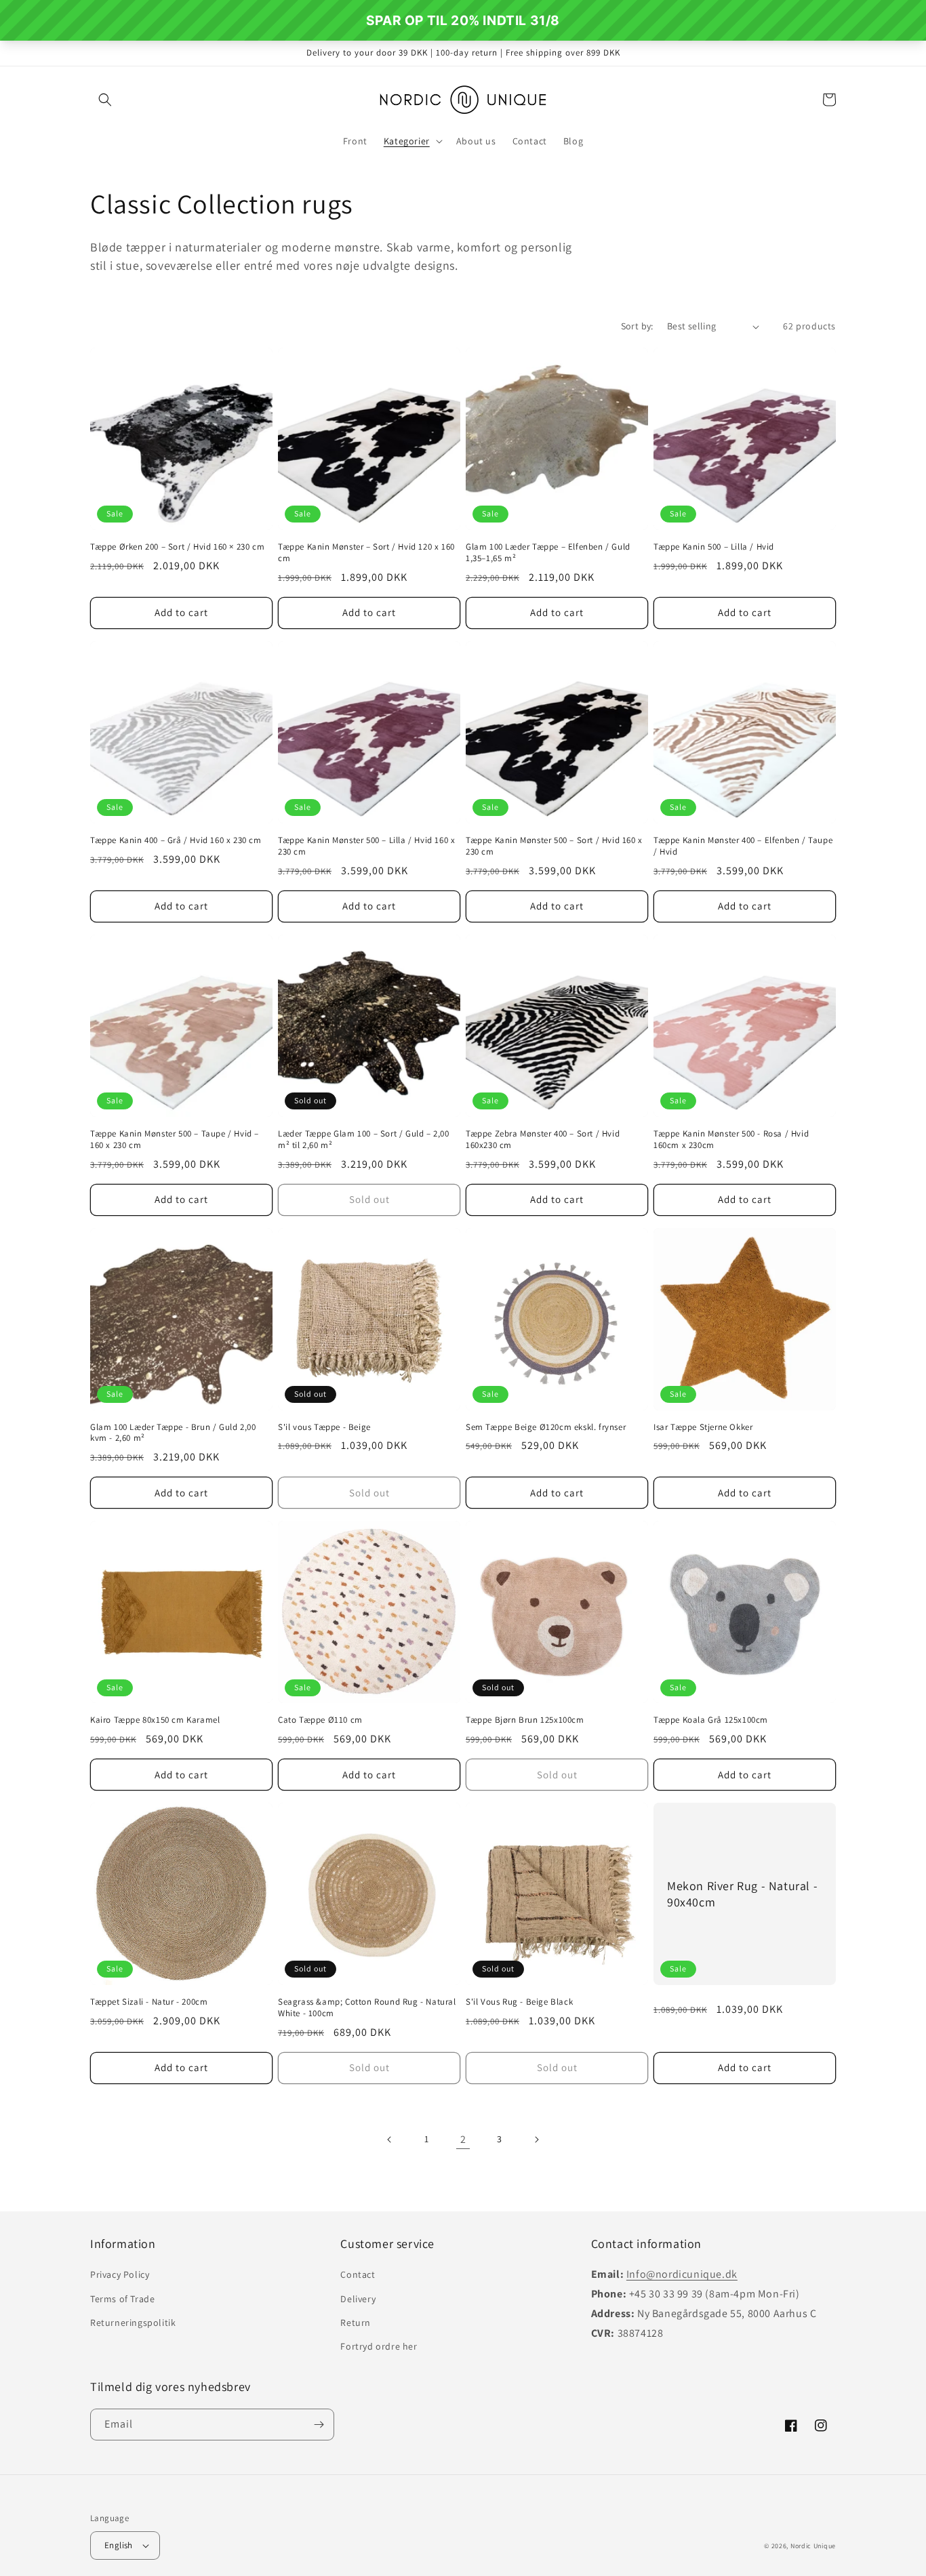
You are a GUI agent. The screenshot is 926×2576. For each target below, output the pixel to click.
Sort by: (637, 326)
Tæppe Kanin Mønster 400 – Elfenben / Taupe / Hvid (743, 846)
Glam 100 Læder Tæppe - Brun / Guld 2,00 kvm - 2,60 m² (173, 1433)
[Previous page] (390, 2140)
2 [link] (463, 2139)
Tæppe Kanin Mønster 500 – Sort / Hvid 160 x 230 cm (554, 846)
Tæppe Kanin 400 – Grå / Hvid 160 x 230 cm (176, 840)
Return (356, 2323)
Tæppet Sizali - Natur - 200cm (149, 2002)
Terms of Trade (122, 2299)
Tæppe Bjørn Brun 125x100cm (525, 1720)
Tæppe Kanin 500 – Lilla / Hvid (714, 547)
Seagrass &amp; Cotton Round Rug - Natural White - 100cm (367, 2008)
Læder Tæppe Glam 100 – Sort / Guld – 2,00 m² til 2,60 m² (364, 1140)
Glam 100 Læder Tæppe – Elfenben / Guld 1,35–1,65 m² (548, 553)
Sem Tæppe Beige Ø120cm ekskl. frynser (546, 1427)
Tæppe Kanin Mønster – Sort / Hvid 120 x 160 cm (366, 553)
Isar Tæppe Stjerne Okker (703, 1427)
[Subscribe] (319, 2425)
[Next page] (536, 2140)
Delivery (358, 2299)
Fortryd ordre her (379, 2346)
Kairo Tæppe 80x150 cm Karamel (155, 1720)
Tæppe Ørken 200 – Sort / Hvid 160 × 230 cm (177, 547)
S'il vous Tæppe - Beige (324, 1427)
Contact (358, 2274)
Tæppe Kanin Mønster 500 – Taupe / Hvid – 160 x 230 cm (175, 1140)
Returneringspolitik (133, 2323)
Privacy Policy (120, 2274)
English (119, 2545)
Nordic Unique (813, 2546)
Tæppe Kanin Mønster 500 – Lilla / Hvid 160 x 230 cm (366, 846)
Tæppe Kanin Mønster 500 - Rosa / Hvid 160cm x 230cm (731, 1140)
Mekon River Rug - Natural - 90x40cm (742, 1894)
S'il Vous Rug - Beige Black (519, 2002)
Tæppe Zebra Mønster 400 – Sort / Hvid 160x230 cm (543, 1140)
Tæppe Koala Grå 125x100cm (711, 1720)
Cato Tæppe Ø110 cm (320, 1720)
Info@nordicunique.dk (682, 2274)
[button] (105, 100)
